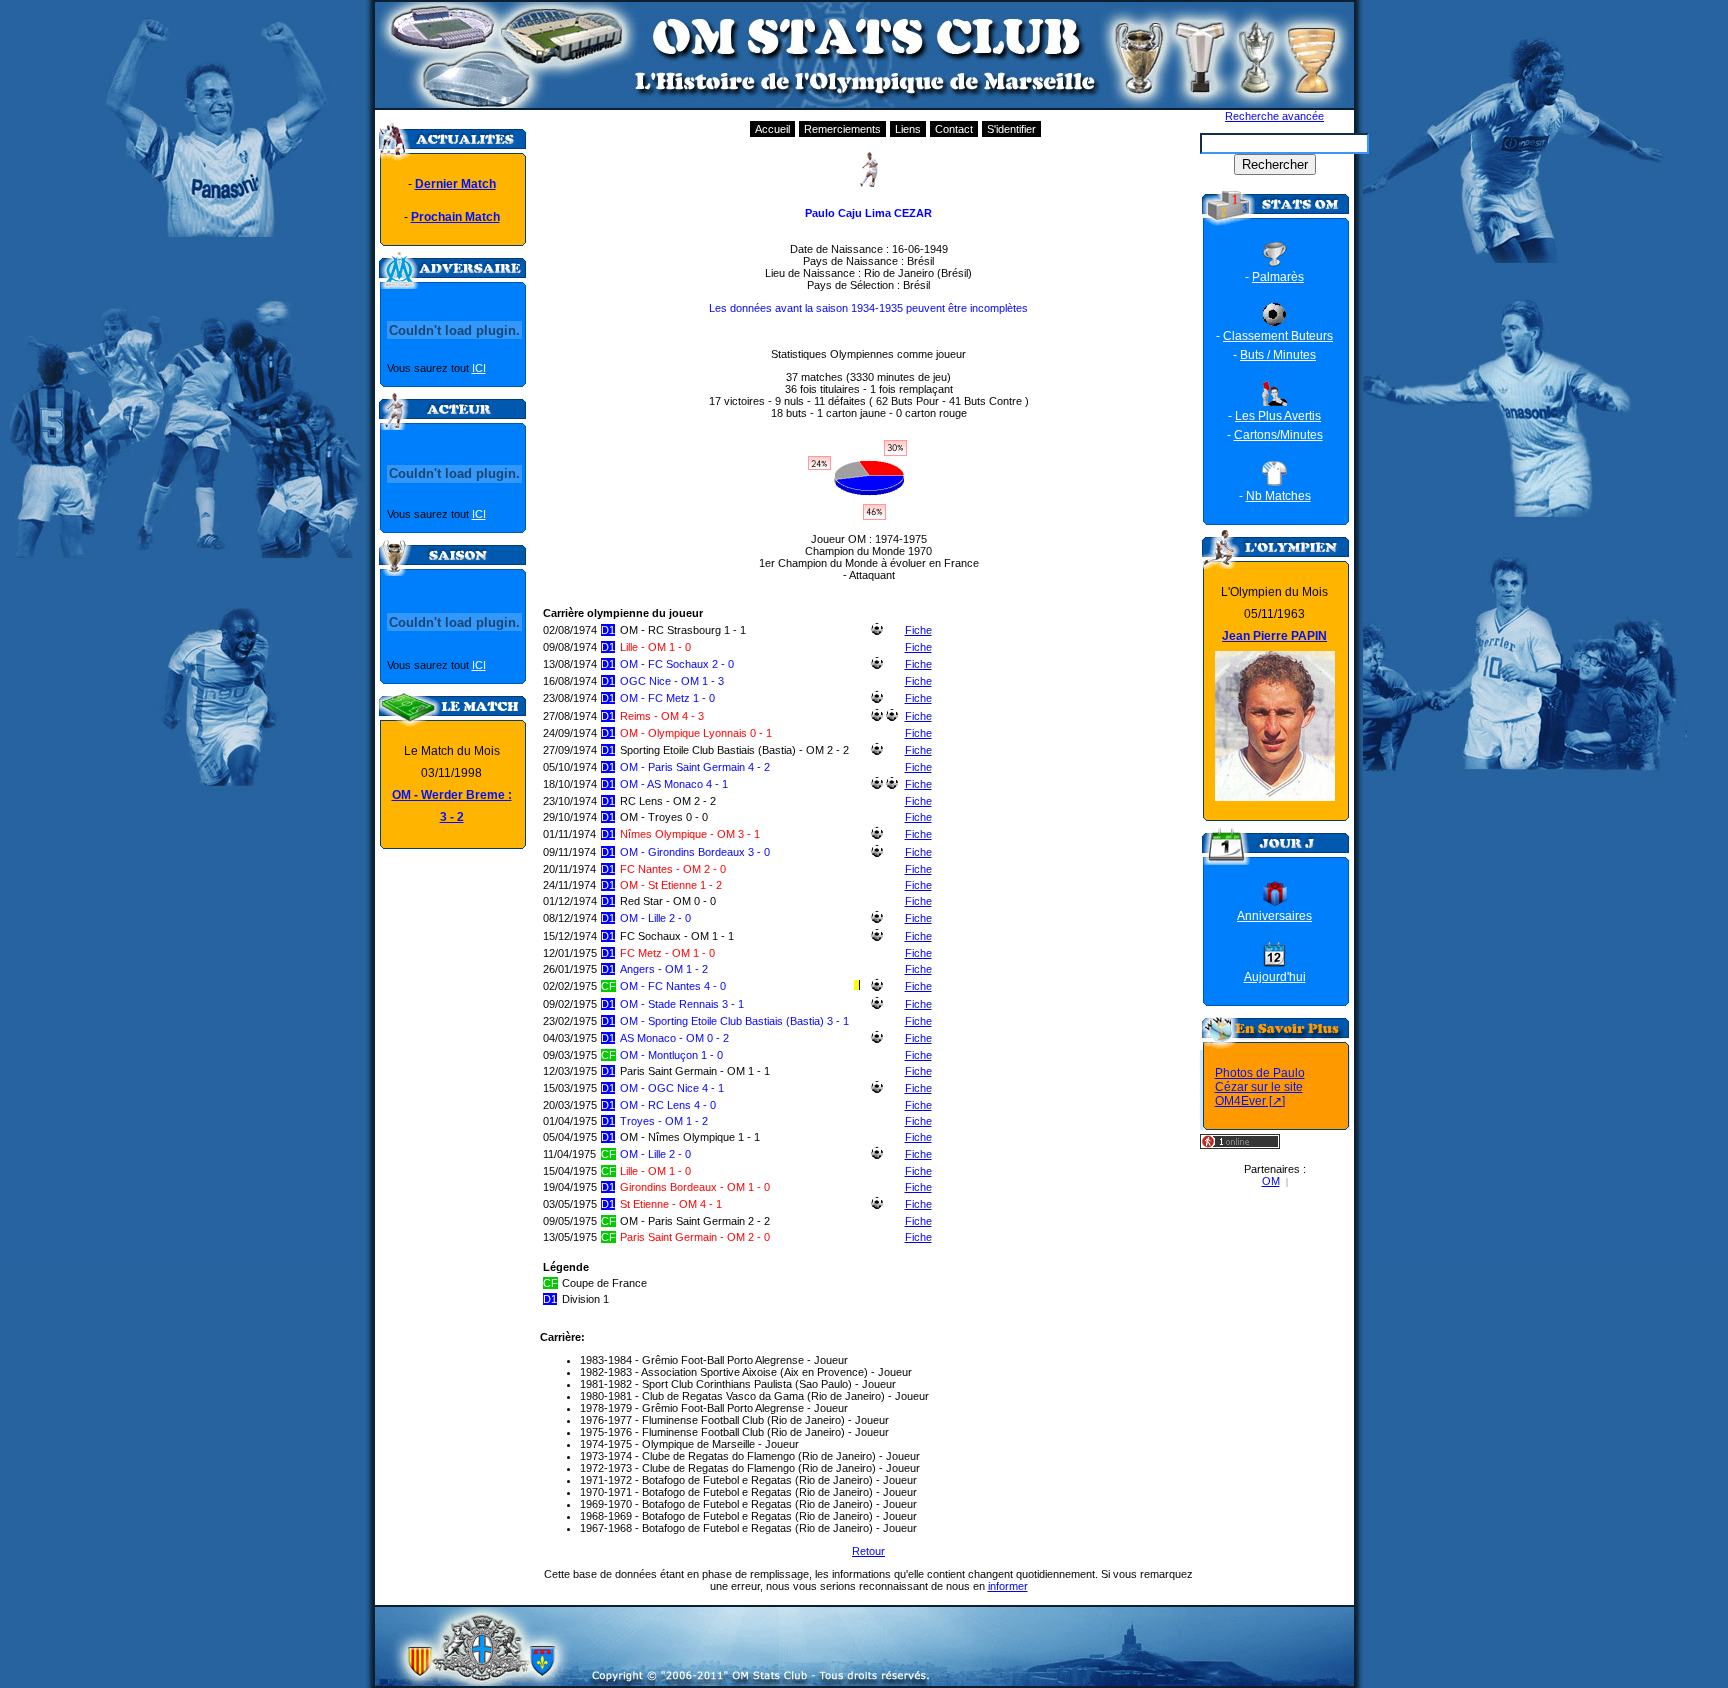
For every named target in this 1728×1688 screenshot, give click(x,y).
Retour (868, 1551)
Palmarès (1278, 277)
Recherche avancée (1274, 116)
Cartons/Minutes (1278, 435)
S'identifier (1011, 129)
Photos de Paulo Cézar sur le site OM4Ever (1260, 1087)
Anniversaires (1274, 916)
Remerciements (842, 129)
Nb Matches (1278, 496)
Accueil (772, 129)
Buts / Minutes (1278, 355)
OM (1271, 1181)
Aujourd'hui (1275, 977)
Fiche (918, 630)
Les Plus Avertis (1278, 416)
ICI (479, 368)
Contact (954, 129)
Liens (908, 129)
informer (1008, 1586)
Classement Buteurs (1278, 336)
